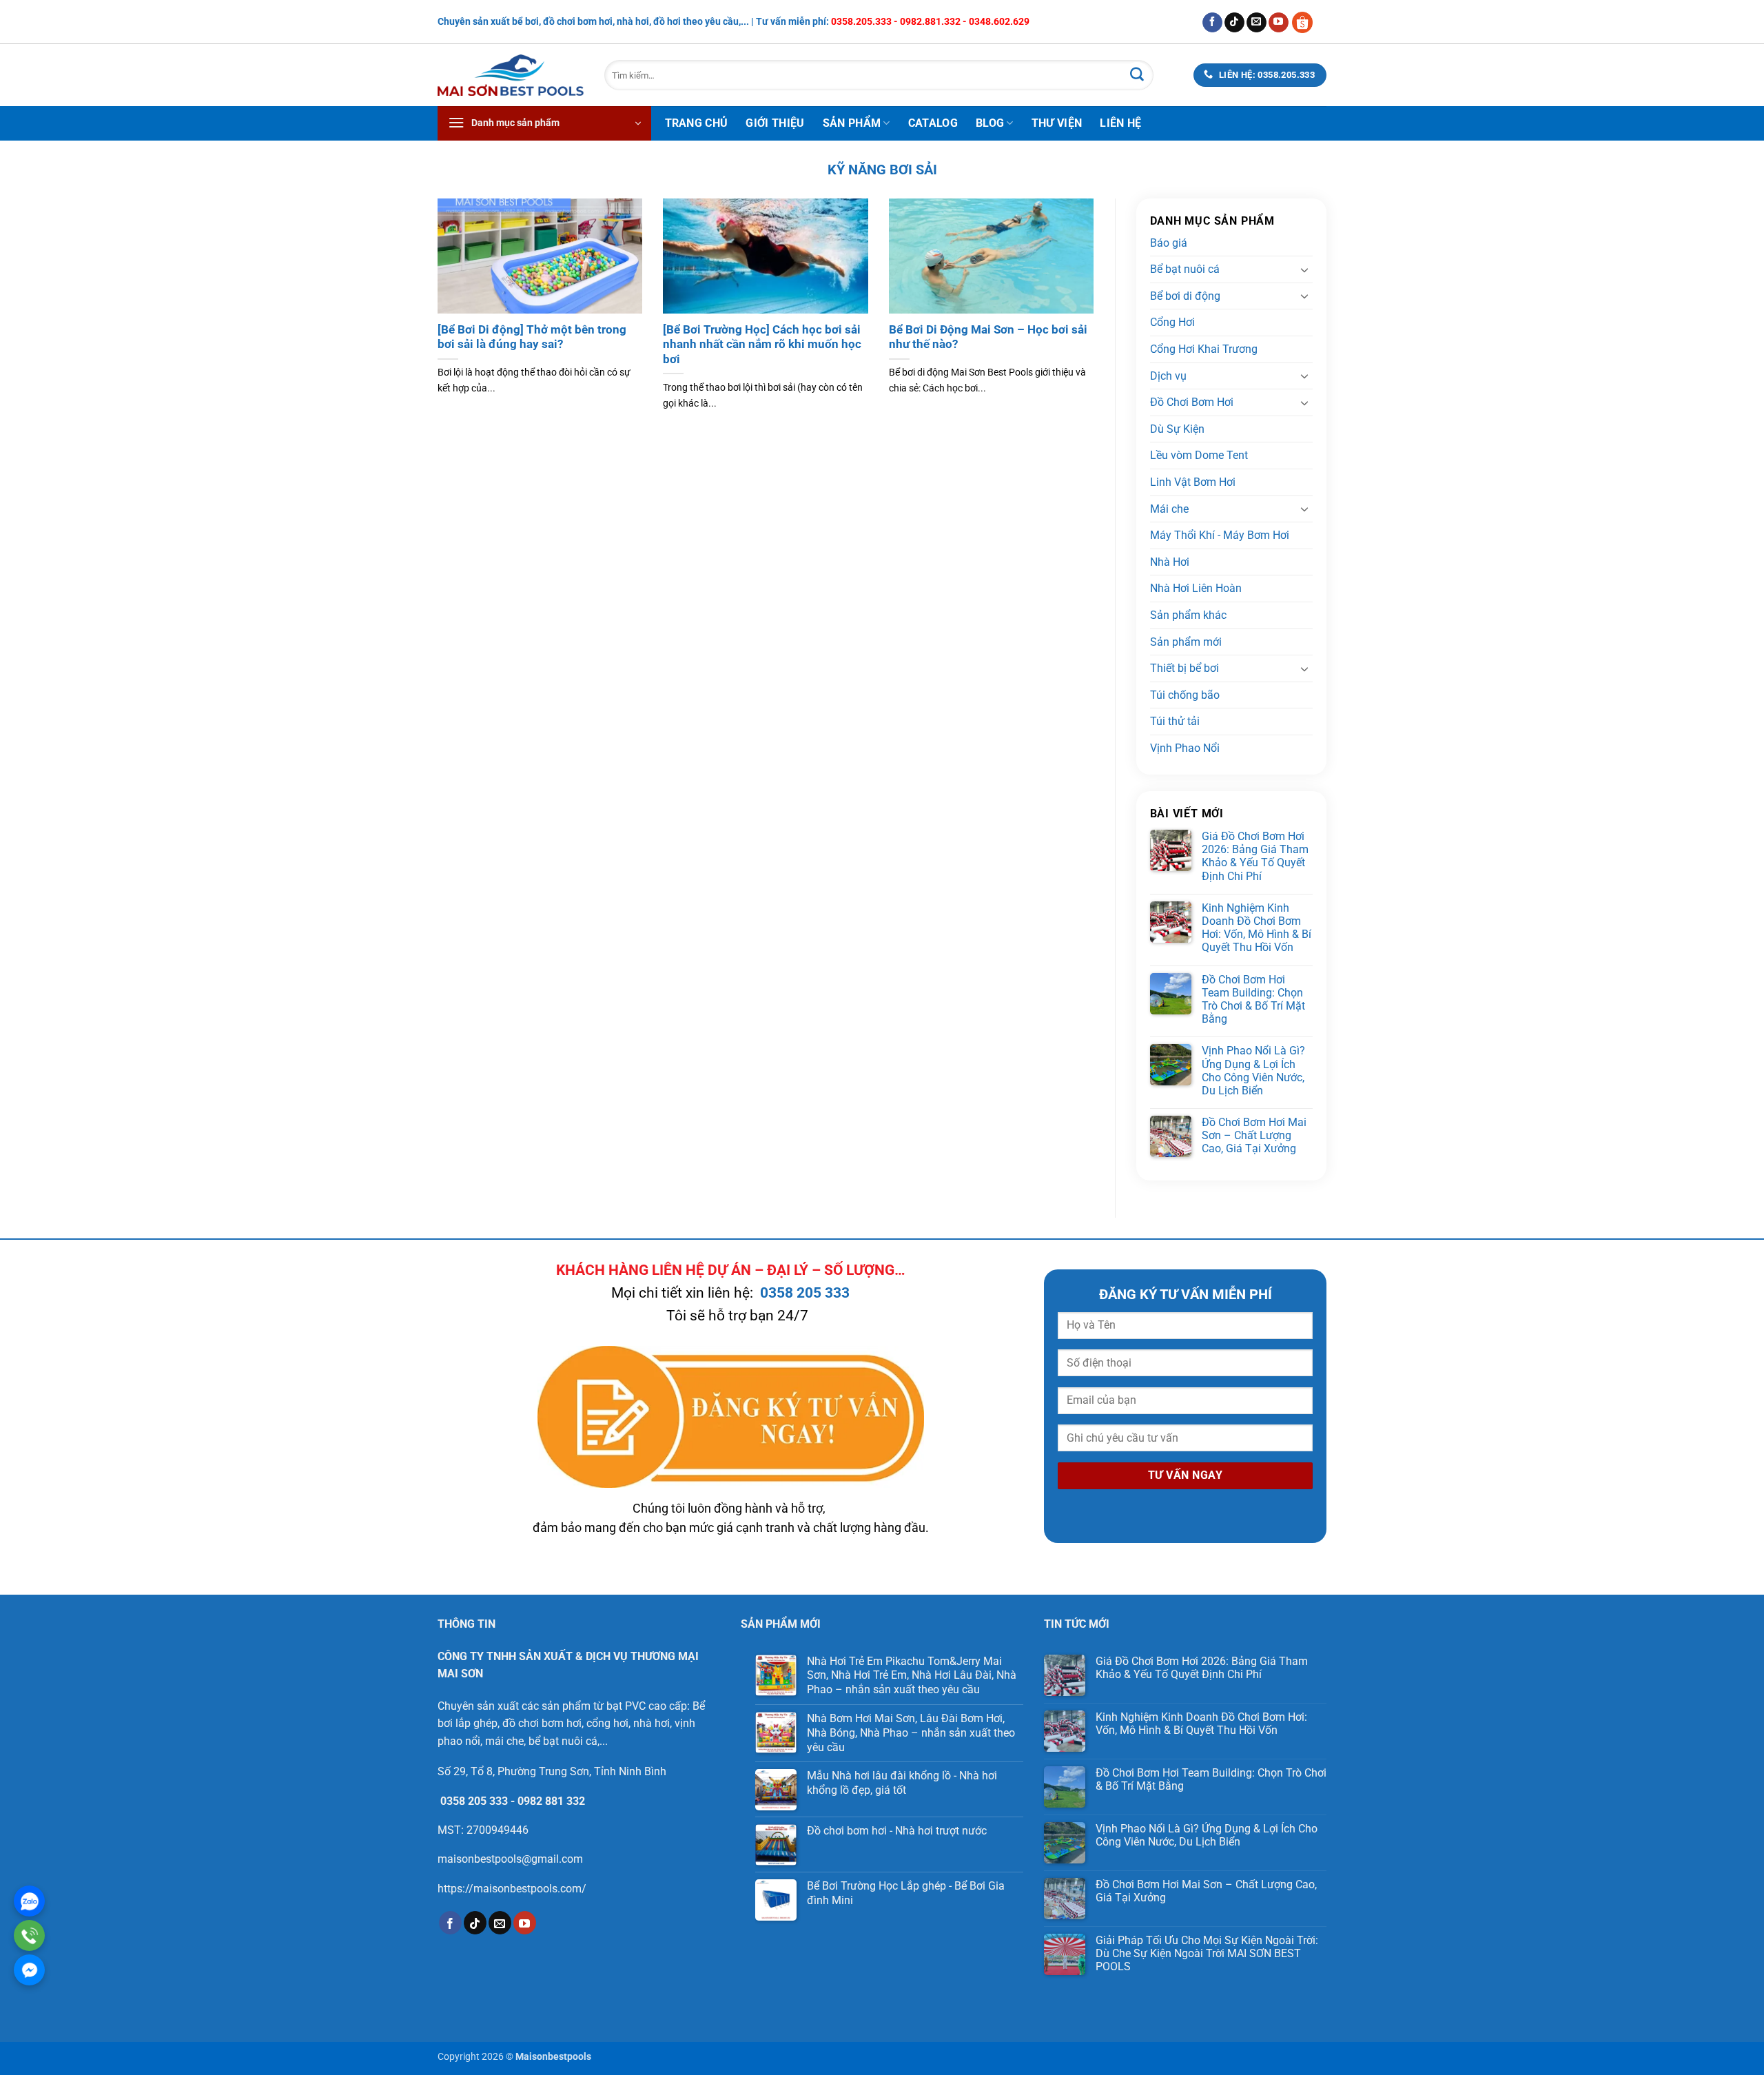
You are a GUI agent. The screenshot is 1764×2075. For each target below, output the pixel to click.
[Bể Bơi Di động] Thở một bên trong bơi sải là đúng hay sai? (532, 337)
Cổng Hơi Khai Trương (1204, 349)
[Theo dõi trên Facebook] (1212, 23)
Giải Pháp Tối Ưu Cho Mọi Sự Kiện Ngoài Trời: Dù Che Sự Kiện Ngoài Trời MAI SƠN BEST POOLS (1207, 1953)
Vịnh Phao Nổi (1185, 748)
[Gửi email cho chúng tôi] (1257, 23)
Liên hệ (1120, 123)
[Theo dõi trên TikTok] (1234, 23)
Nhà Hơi (1170, 562)
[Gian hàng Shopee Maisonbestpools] (1307, 22)
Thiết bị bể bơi (1184, 668)
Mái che (1169, 509)
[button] (544, 123)
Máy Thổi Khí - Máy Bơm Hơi (1220, 535)
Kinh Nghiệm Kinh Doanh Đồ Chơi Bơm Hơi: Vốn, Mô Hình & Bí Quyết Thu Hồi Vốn (1257, 928)
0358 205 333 (805, 1293)
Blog (990, 123)
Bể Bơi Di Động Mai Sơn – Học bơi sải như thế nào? (988, 337)
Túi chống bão (1185, 695)
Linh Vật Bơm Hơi (1193, 482)
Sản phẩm (852, 123)
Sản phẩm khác (1188, 615)
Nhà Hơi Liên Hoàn (1196, 588)
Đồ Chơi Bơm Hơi (1192, 402)
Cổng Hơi (1172, 322)
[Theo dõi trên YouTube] (1279, 23)
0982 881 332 (551, 1801)
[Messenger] (29, 1970)
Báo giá (1169, 243)
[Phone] (29, 1935)
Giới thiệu (775, 123)
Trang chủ (697, 123)
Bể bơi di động (1185, 296)
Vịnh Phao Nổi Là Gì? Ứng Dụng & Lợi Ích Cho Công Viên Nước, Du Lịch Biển (1253, 1071)
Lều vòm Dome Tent (1199, 455)
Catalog (933, 123)
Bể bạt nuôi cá (1185, 269)
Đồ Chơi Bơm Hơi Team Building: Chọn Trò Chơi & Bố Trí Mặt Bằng (1253, 1000)
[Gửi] (1137, 75)
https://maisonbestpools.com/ (512, 1889)
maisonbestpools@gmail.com (510, 1859)
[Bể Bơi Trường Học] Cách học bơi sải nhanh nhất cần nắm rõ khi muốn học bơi (762, 345)
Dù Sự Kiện (1177, 429)
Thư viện (1057, 123)
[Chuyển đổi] (1304, 269)
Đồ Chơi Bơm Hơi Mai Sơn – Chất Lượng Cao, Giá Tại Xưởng (1254, 1135)
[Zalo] (29, 1901)
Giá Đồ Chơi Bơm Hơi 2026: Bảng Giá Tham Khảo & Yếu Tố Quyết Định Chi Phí (1255, 856)
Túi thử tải (1175, 721)
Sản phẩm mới (1186, 642)
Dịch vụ (1168, 376)
